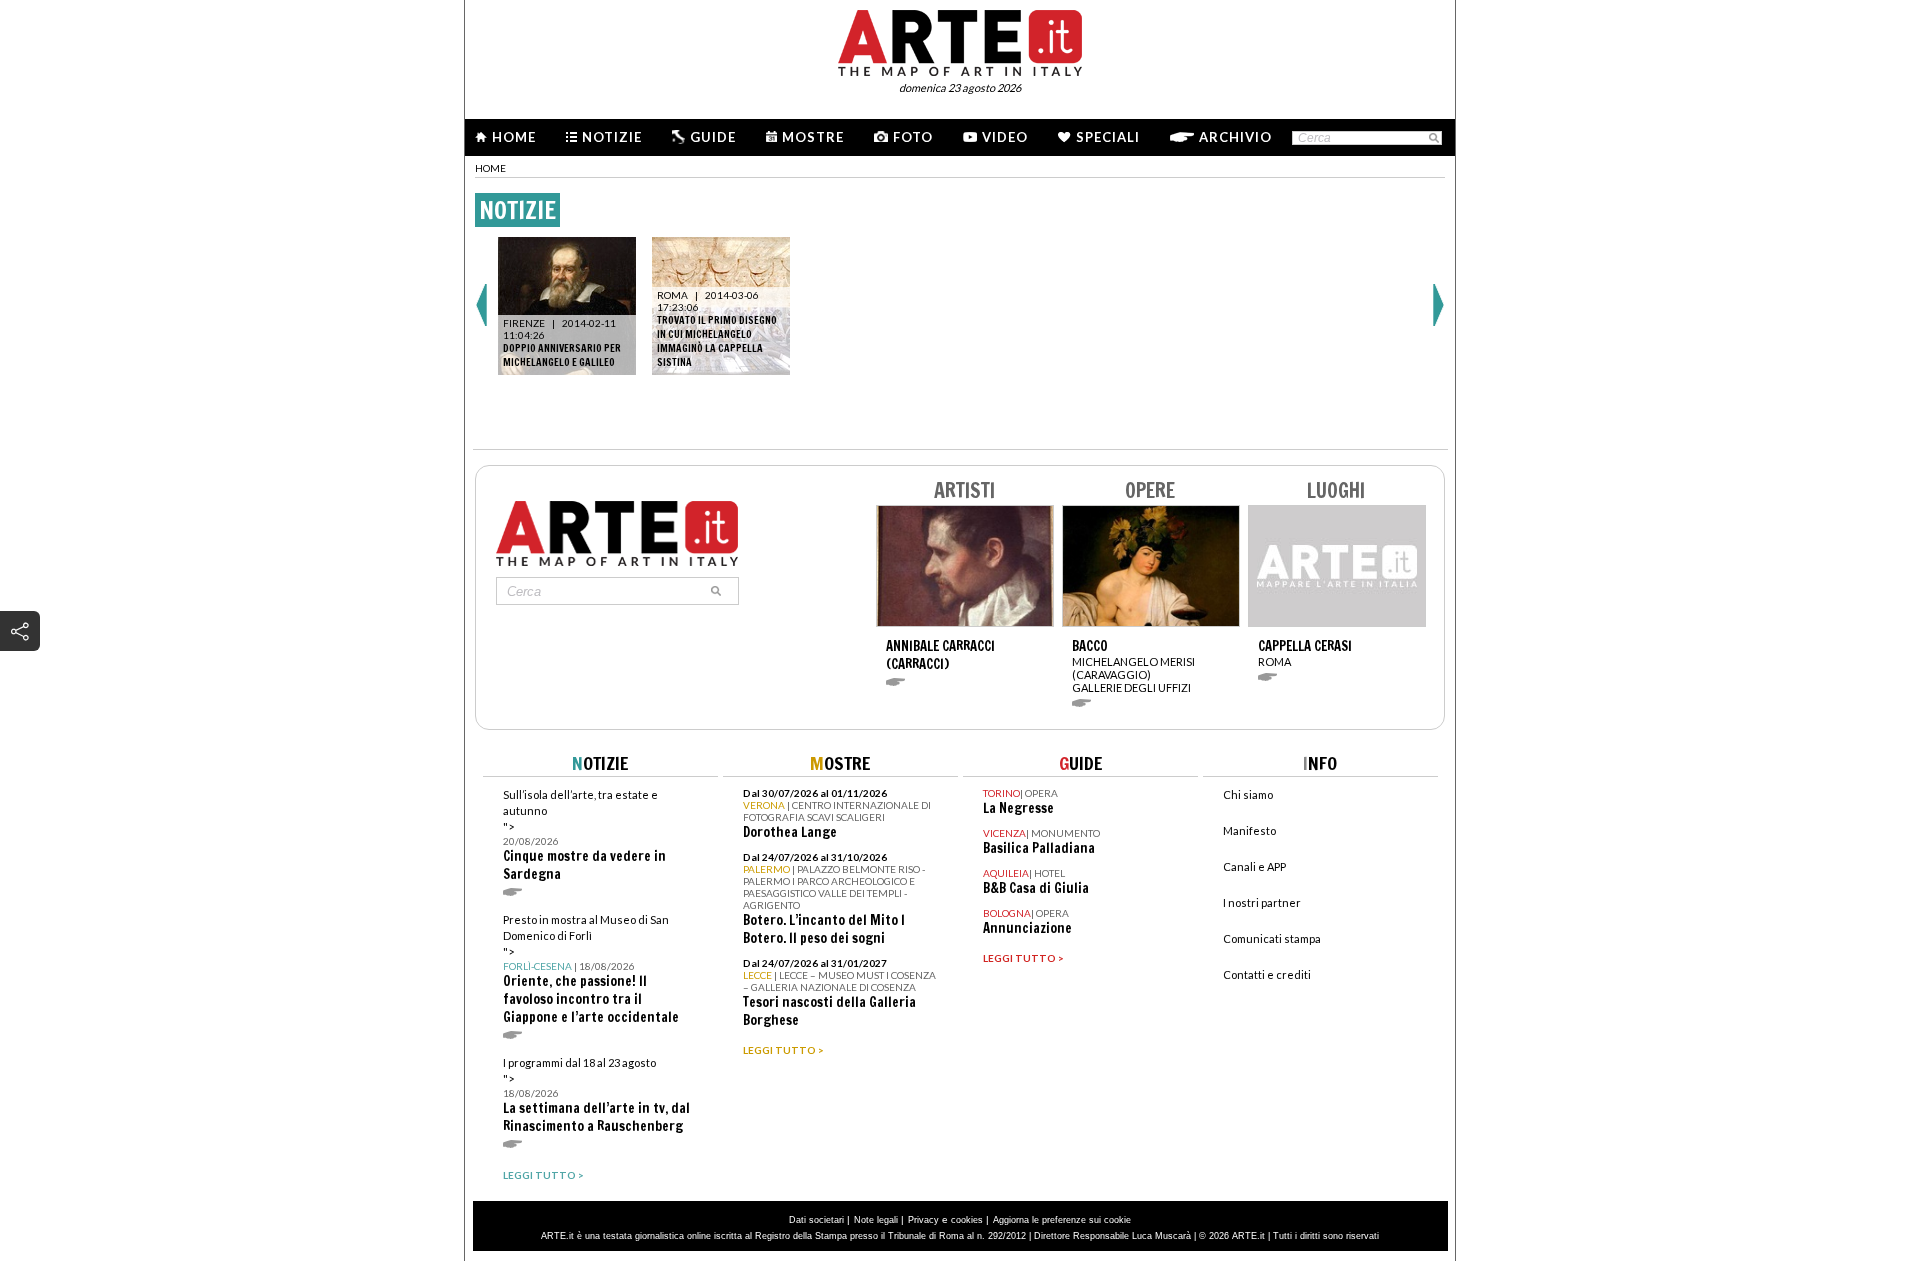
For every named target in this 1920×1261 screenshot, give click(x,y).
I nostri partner (1262, 902)
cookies (967, 1220)
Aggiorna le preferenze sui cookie (1062, 1220)
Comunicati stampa (1272, 938)
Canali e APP (1254, 866)
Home (514, 137)
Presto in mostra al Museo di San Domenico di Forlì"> (591, 969)
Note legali (876, 1220)
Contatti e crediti (1267, 974)
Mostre (813, 137)
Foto (913, 137)
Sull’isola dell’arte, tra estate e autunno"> (584, 835)
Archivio (1235, 137)
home (490, 168)
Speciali (1108, 137)
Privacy (923, 1220)
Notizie (612, 137)
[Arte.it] (960, 40)
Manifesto (1249, 830)
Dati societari (816, 1220)
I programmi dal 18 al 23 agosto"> (596, 1095)
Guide (713, 137)
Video (1005, 137)
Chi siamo (1248, 794)
